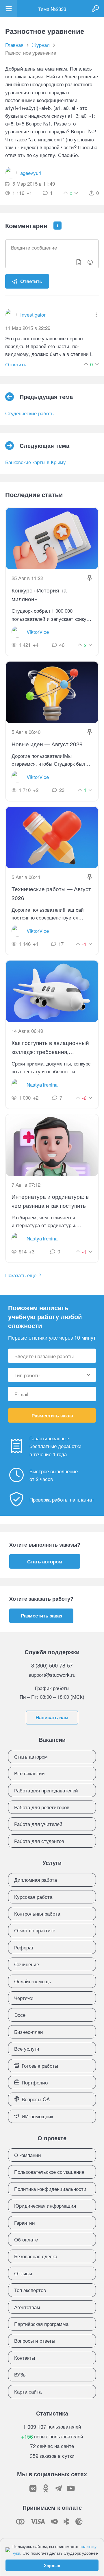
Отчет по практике (35, 1930)
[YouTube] (71, 2488)
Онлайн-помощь (33, 1981)
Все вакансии (29, 1773)
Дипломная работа (36, 1880)
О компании (28, 2155)
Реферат (24, 1947)
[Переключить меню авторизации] (95, 9)
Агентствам (27, 2307)
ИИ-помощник (37, 2116)
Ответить (31, 281)
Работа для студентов (39, 1841)
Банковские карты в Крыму (36, 462)
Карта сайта (28, 2391)
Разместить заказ (52, 1415)
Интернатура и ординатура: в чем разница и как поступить (50, 1201)
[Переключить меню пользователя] (9, 9)
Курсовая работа (33, 1897)
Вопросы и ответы (35, 2340)
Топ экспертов (30, 2290)
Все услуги (27, 2048)
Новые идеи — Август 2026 (47, 744)
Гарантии (25, 2223)
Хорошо (52, 2565)
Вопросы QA (36, 2099)
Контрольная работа (37, 1913)
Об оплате (26, 2239)
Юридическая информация (45, 2205)
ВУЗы (20, 2374)
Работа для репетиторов (42, 1807)
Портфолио (35, 2082)
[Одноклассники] (46, 2488)
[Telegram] (58, 2488)
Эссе (20, 2015)
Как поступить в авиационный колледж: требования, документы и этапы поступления (50, 1047)
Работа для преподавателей (46, 1790)
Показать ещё (21, 1275)
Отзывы (23, 2273)
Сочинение (27, 1964)
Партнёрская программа (41, 2324)
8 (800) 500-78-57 (52, 1665)
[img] (96, 315)
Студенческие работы (30, 413)
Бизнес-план (28, 2032)
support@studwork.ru (52, 1675)
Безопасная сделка (36, 2256)
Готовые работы (40, 2066)
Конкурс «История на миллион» (39, 594)
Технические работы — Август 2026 (51, 893)
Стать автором (45, 1561)
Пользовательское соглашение (49, 2172)
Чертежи (24, 1998)
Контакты (25, 2358)
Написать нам (52, 1717)
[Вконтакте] (33, 2488)
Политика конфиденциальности (50, 2189)
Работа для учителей (38, 1824)
